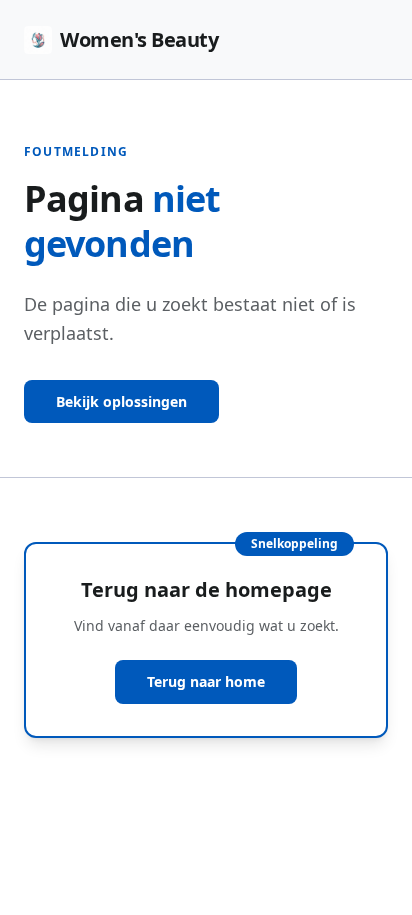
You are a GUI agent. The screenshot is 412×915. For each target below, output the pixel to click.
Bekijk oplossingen (121, 401)
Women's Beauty (139, 39)
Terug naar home (206, 681)
